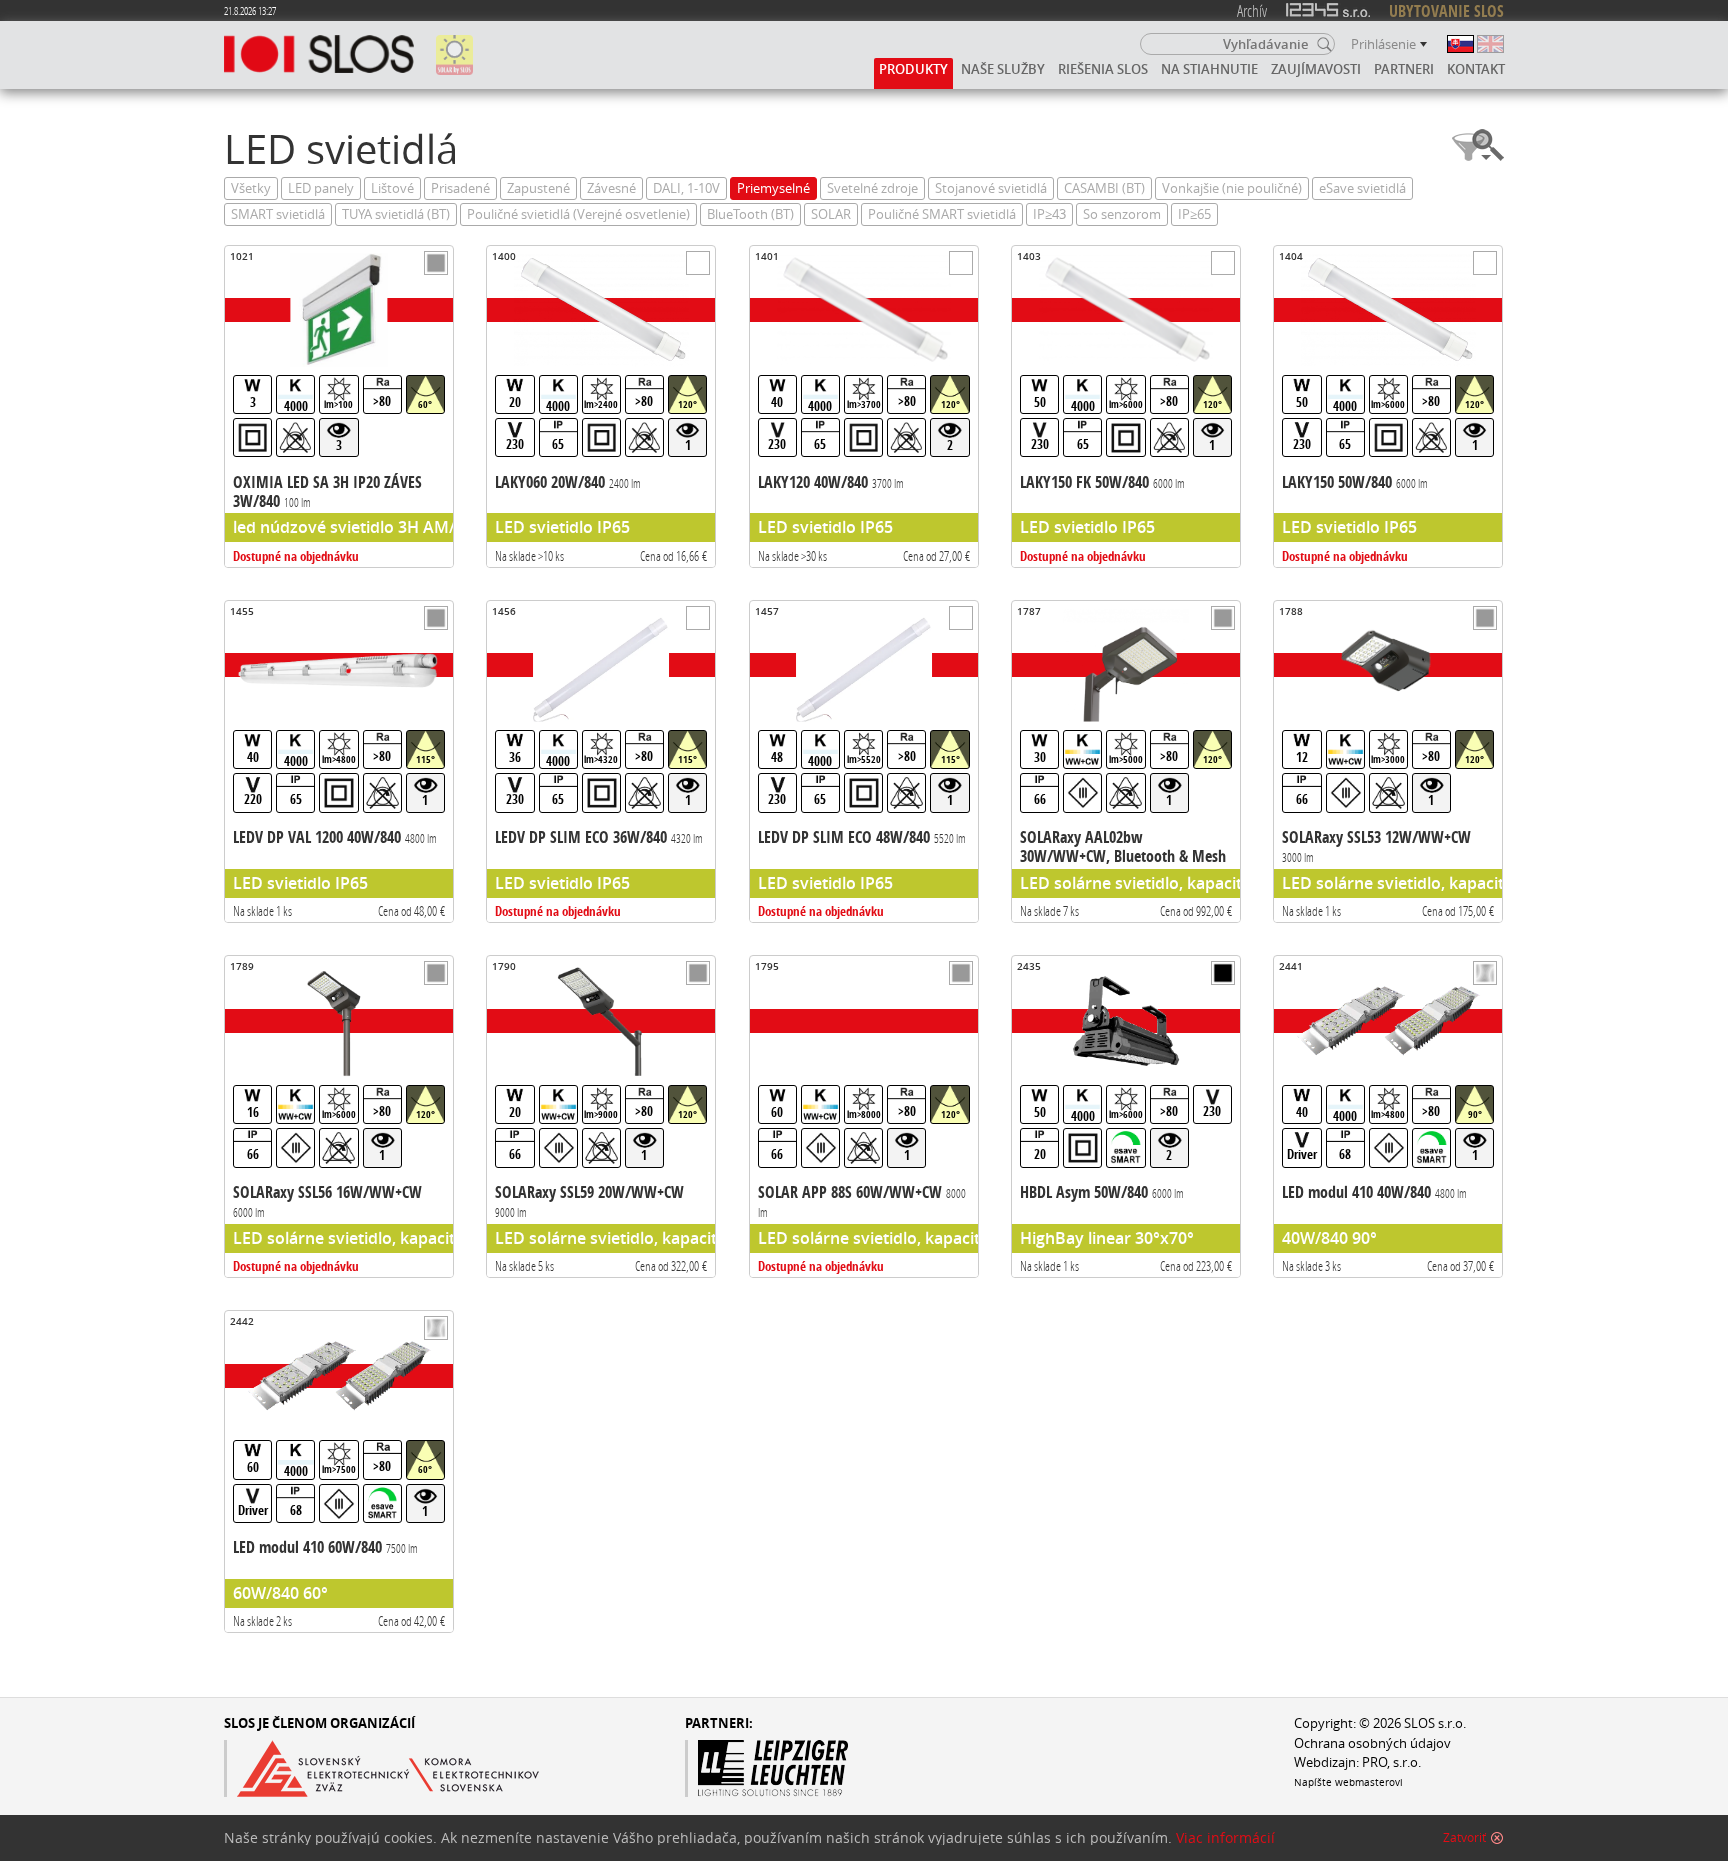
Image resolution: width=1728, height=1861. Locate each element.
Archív (1252, 10)
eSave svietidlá (1362, 188)
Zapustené (538, 188)
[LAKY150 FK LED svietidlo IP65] (1126, 406)
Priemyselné (773, 188)
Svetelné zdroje (872, 188)
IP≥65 (1194, 214)
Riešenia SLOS (1103, 69)
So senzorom (1122, 214)
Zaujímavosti (1316, 69)
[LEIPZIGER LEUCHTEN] (825, 1768)
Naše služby (1003, 69)
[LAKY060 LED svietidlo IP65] (601, 406)
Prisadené (460, 188)
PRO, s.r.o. (1391, 1762)
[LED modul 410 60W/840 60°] (339, 1471)
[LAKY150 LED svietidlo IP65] (1388, 406)
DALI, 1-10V (686, 188)
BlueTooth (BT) (750, 214)
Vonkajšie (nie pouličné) (1232, 188)
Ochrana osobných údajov (1372, 1743)
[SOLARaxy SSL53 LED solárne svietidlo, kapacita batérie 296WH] (1388, 761)
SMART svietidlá (278, 214)
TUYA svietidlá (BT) (396, 214)
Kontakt (1476, 69)
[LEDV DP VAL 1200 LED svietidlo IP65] (339, 761)
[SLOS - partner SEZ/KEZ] (381, 1768)
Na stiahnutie (1209, 69)
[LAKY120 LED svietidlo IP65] (864, 406)
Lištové (392, 188)
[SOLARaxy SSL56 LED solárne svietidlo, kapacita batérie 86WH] (339, 1116)
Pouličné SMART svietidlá (942, 214)
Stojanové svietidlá (991, 188)
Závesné (611, 188)
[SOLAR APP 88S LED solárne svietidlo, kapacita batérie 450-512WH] (864, 1116)
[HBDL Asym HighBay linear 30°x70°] (1126, 1116)
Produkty (913, 69)
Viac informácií (1225, 1838)
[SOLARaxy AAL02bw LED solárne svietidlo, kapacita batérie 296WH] (1126, 761)
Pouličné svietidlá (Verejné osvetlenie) (578, 214)
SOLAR (831, 214)
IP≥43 (1049, 214)
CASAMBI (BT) (1104, 188)
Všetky (251, 188)
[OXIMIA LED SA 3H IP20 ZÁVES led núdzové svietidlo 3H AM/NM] (339, 406)
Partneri (1404, 69)
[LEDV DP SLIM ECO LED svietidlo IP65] (601, 761)
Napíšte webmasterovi (1348, 1782)
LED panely (321, 188)
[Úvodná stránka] (319, 55)
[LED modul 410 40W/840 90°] (1388, 1116)
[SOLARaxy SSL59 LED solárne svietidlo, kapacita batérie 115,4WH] (601, 1116)
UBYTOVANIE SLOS (1446, 11)
